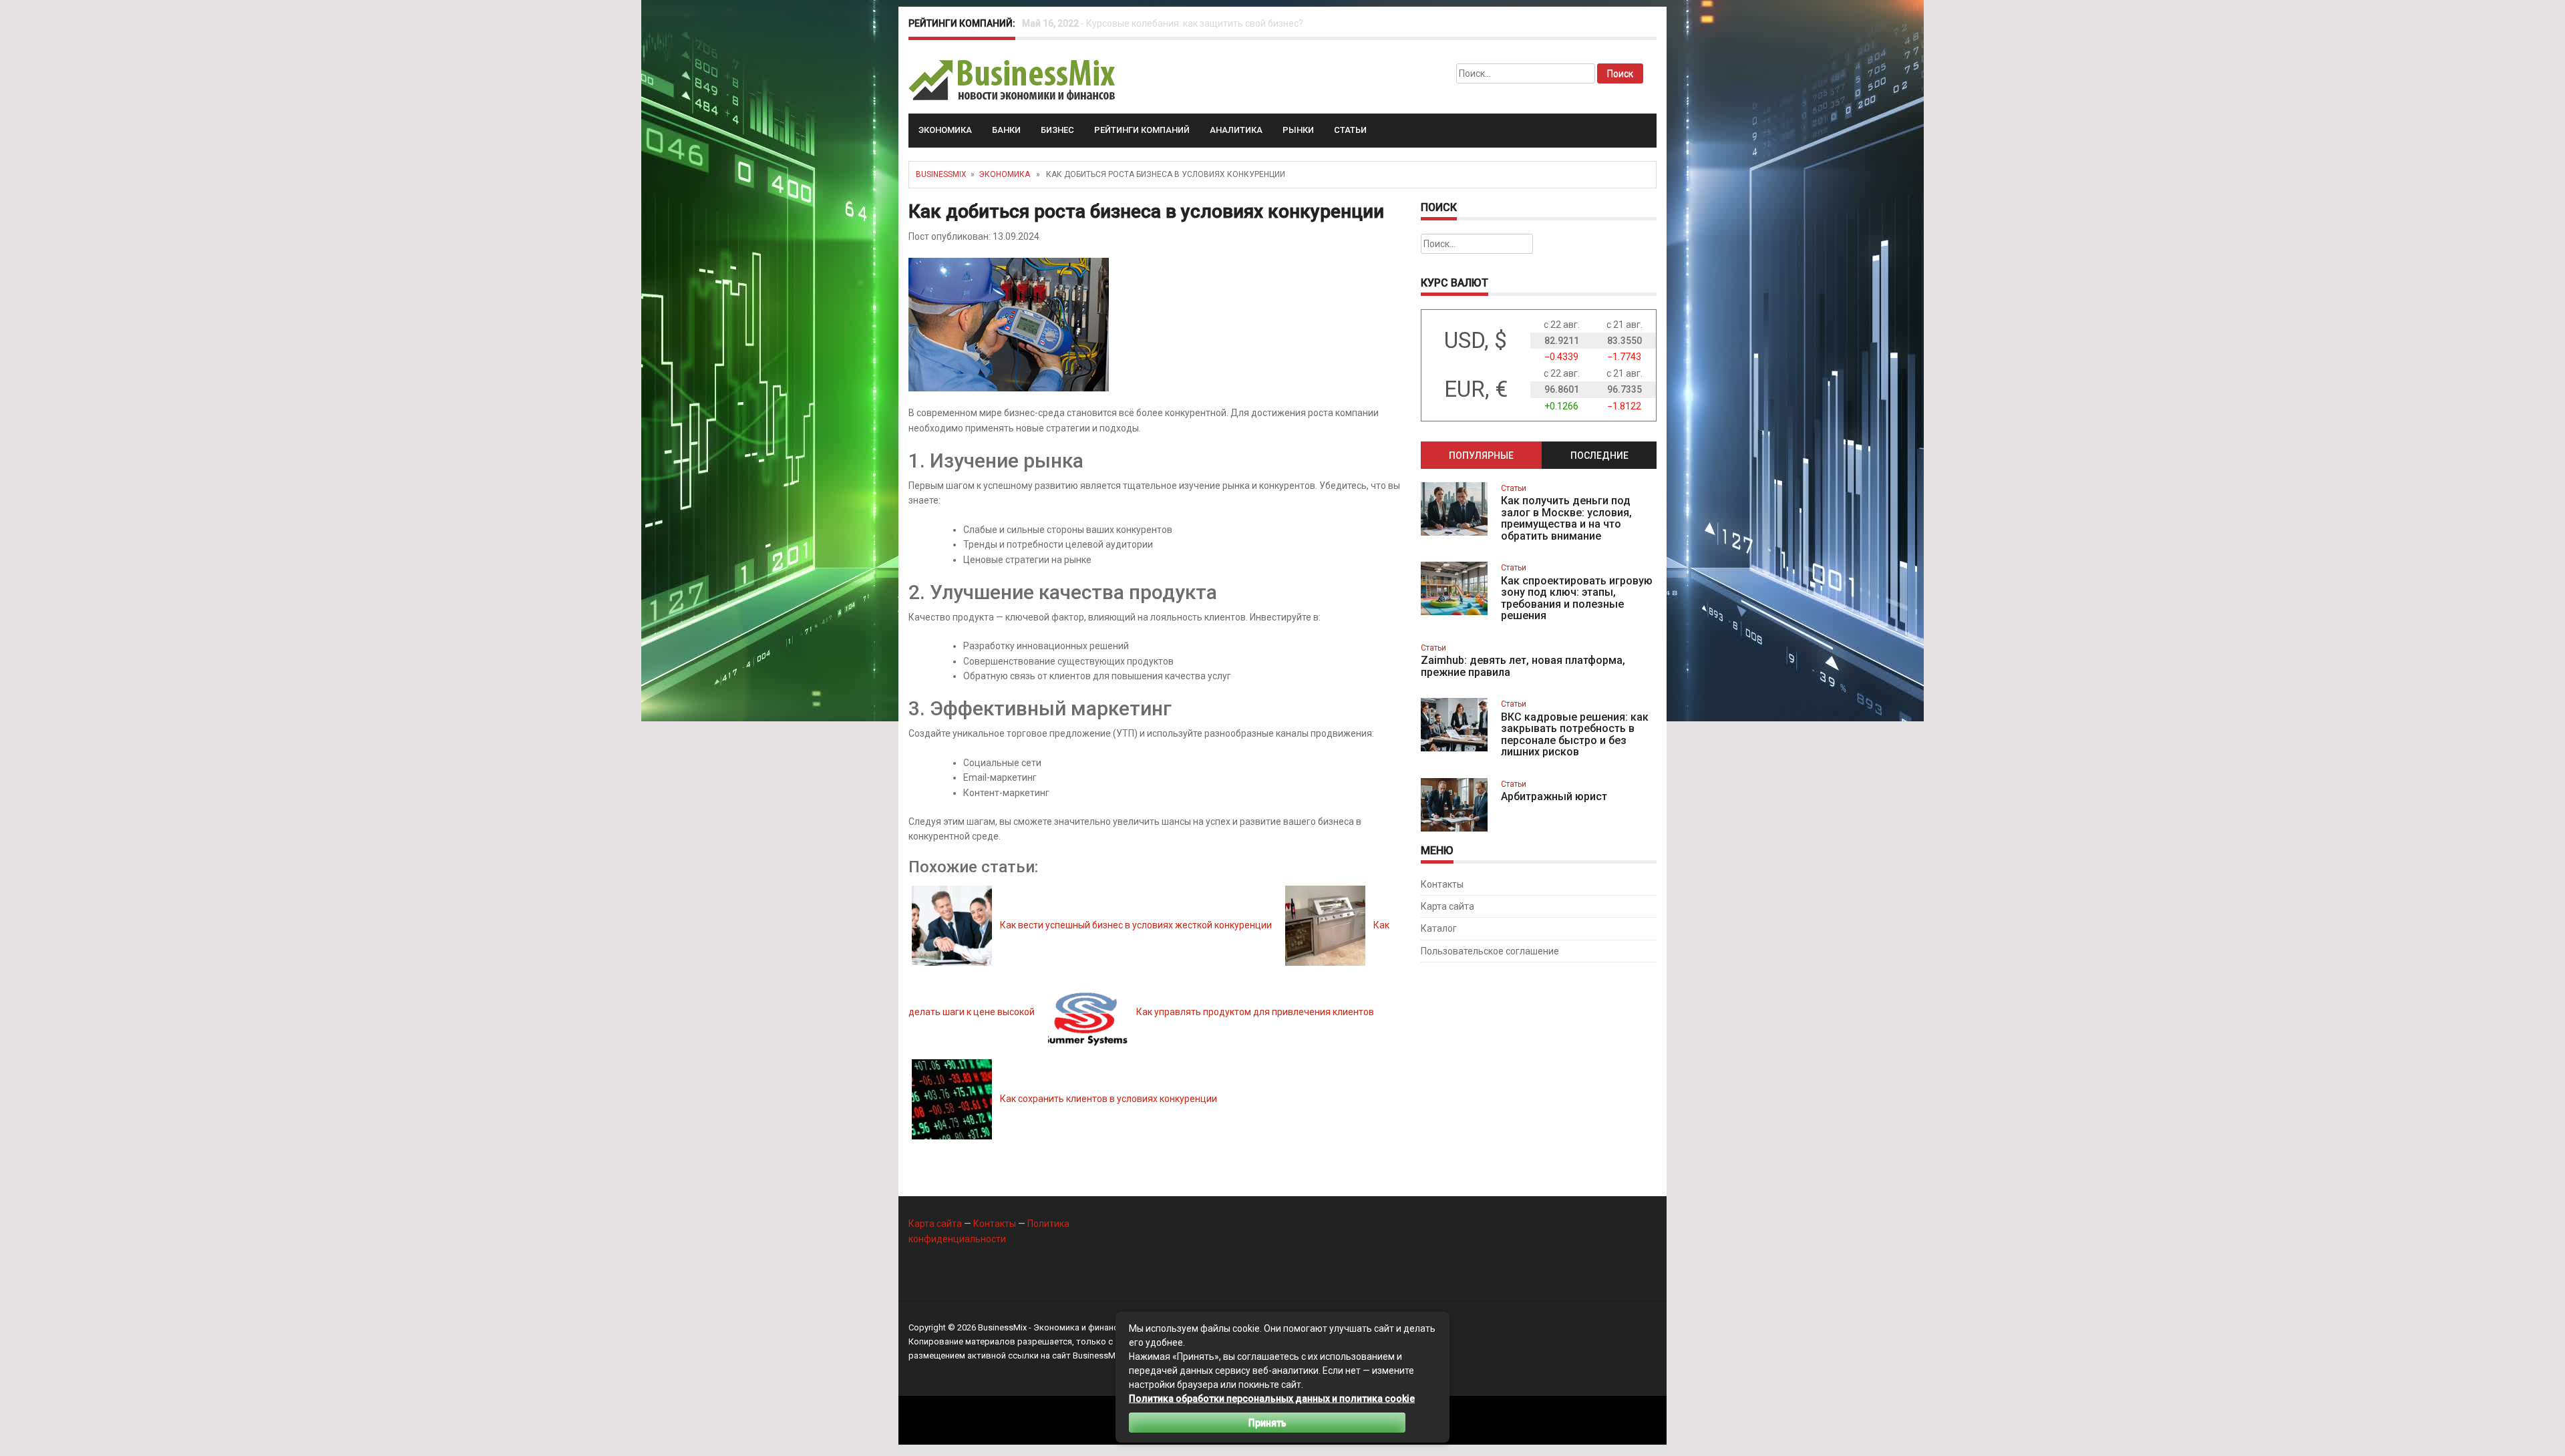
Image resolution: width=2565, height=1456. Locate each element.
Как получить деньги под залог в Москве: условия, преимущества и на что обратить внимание (1566, 518)
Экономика (945, 130)
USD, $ (1476, 340)
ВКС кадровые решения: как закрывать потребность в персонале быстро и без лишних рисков (1575, 735)
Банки (1006, 130)
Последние (1599, 456)
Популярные (1481, 456)
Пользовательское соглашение (1490, 951)
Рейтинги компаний (1142, 130)
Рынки (1298, 130)
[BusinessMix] (1013, 79)
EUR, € (1476, 389)
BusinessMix (941, 174)
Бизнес (1057, 130)
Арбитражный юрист (1554, 796)
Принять (1267, 1423)
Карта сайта (1447, 906)
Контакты (1442, 884)
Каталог (1439, 928)
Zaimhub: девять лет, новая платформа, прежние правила (1523, 666)
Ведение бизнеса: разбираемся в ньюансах (1182, 23)
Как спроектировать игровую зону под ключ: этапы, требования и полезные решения (1577, 598)
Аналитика (1236, 130)
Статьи (1350, 130)
